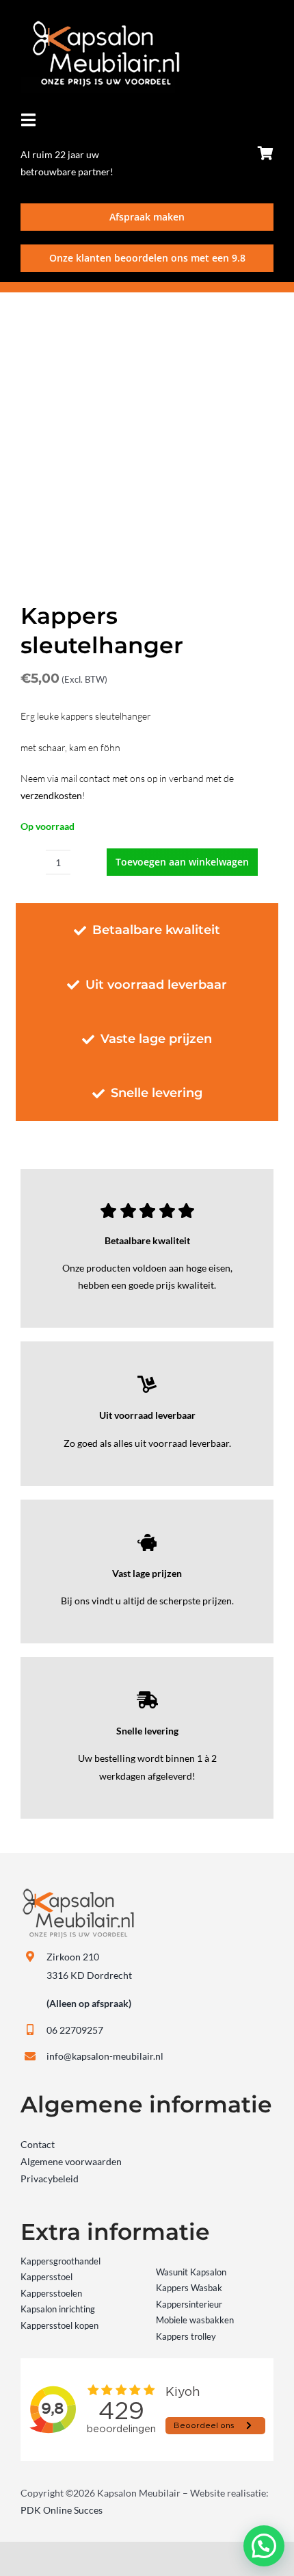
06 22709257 (75, 2030)
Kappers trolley (186, 2336)
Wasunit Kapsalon (191, 2272)
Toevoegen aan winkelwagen (182, 862)
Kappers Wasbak (189, 2288)
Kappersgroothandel (61, 2261)
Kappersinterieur (189, 2304)
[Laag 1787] (100, 25)
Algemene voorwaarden (71, 2161)
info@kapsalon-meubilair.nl (105, 2056)
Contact (38, 2144)
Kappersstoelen (51, 2293)
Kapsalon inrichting (58, 2309)
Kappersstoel (46, 2277)
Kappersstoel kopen (59, 2325)
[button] (264, 2546)
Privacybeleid (50, 2179)
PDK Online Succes (62, 2510)
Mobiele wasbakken (195, 2320)
